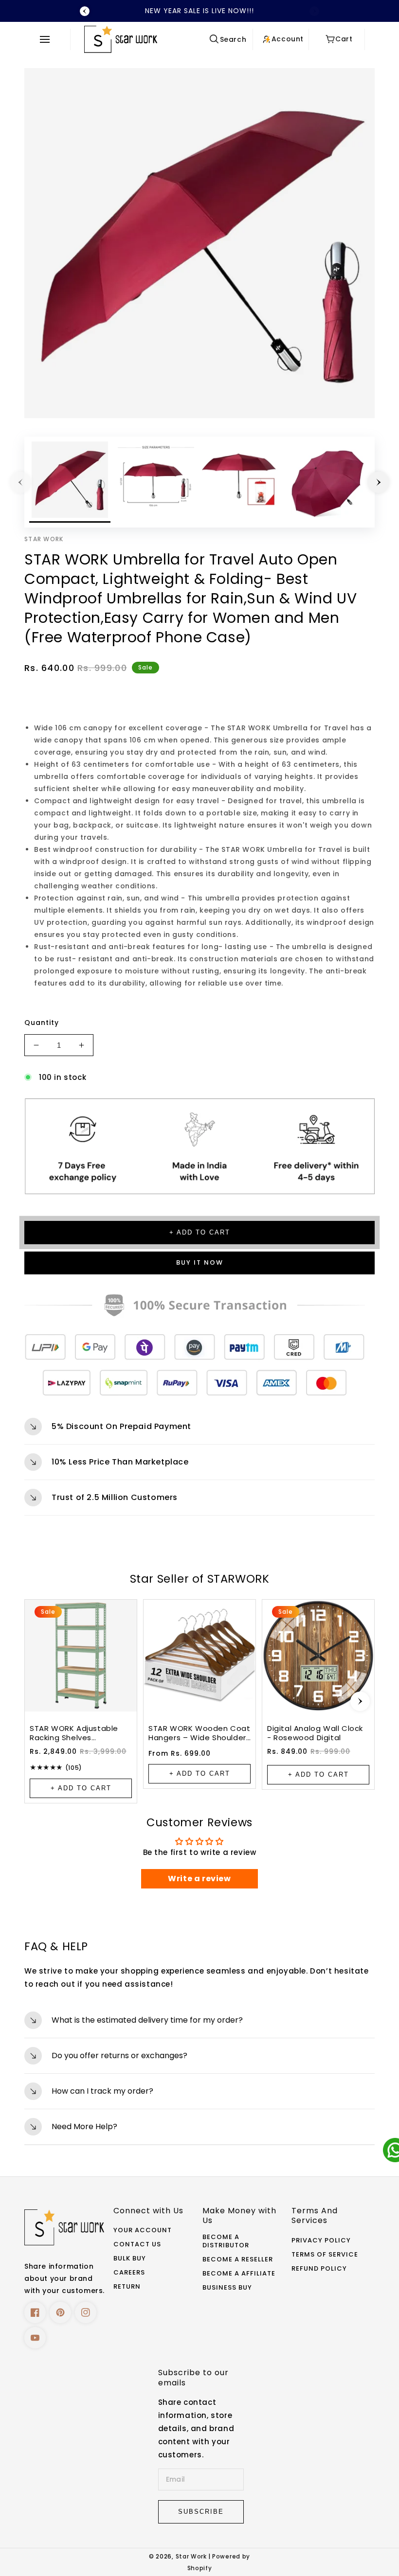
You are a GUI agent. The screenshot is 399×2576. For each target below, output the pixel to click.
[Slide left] (20, 482)
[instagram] (86, 2312)
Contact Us (137, 2245)
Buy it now (200, 1262)
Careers (129, 2273)
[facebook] (35, 2312)
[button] (47, 39)
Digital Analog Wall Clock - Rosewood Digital (315, 1733)
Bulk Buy (130, 2259)
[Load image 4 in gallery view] (328, 482)
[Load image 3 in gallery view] (242, 482)
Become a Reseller (238, 2260)
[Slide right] (379, 482)
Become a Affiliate (239, 2274)
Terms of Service (325, 2255)
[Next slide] (360, 1701)
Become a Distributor (226, 2241)
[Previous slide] (85, 11)
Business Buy (227, 2288)
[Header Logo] (144, 39)
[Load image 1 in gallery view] (70, 482)
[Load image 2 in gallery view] (156, 482)
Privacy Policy (321, 2241)
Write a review (199, 1879)
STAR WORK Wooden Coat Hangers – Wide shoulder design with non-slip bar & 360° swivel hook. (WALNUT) (199, 1733)
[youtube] (35, 2338)
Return (127, 2287)
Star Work (192, 2557)
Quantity (42, 1023)
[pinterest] (60, 2312)
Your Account (143, 2231)
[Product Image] (199, 243)
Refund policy (319, 2269)
